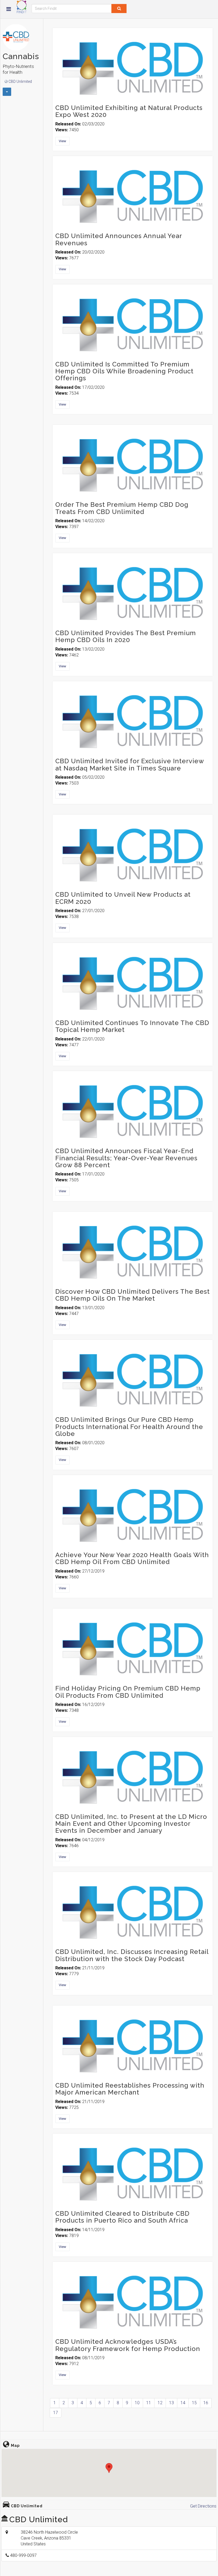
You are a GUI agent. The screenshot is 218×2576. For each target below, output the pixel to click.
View (62, 141)
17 (56, 2413)
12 (160, 2403)
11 (149, 2403)
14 (183, 2403)
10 (137, 2403)
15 (194, 2403)
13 (171, 2403)
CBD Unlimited (20, 81)
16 (206, 2403)
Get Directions (203, 2506)
